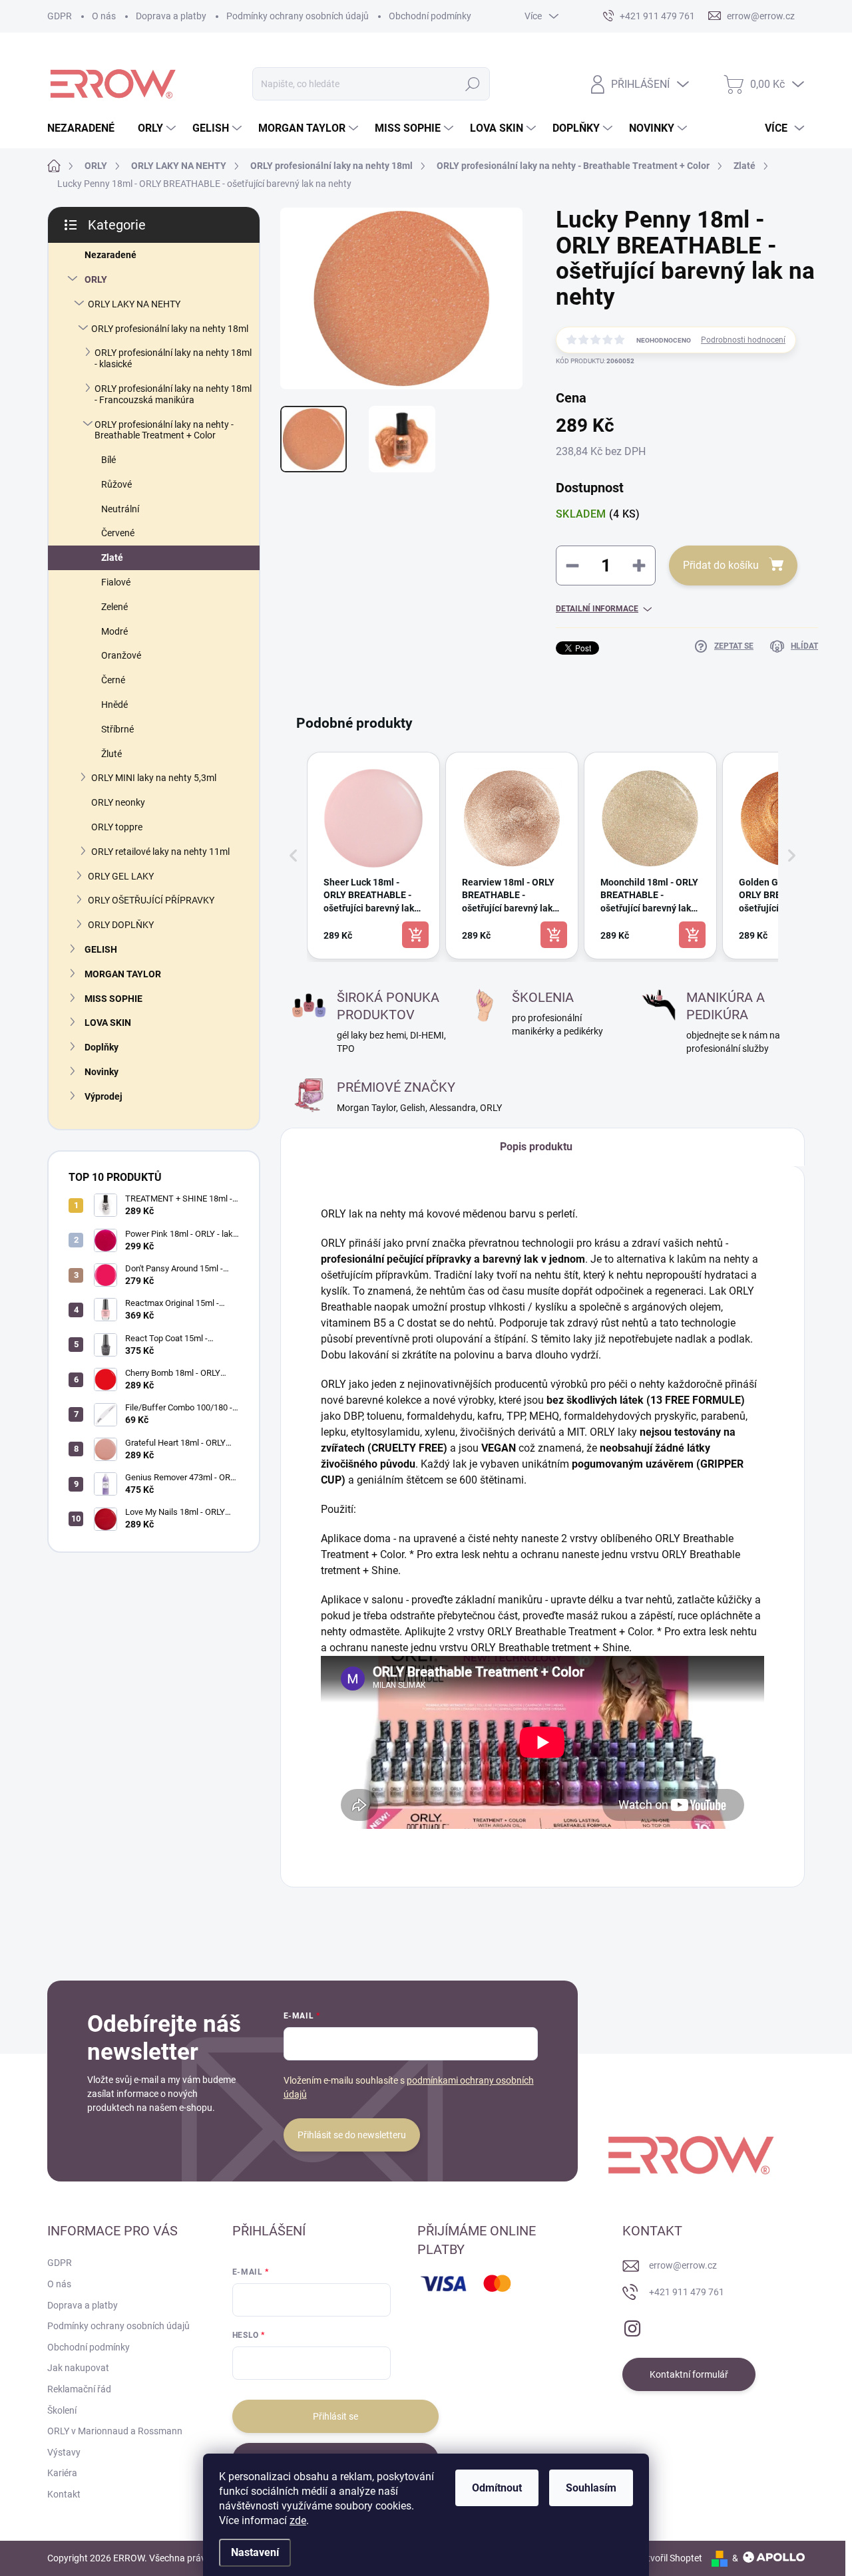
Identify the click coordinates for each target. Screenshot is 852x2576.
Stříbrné (117, 729)
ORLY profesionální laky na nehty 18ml (170, 329)
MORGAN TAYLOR (123, 974)
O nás (104, 16)
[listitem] (373, 856)
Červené (118, 533)
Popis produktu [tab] (536, 1147)
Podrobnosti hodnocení (743, 340)
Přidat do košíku (721, 565)
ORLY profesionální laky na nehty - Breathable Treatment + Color (164, 430)
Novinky (102, 1072)
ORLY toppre (117, 827)
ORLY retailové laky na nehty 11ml (160, 852)
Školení (62, 2410)
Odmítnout (497, 2488)
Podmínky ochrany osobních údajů (298, 16)
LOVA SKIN (108, 1023)
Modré (114, 631)
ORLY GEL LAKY (121, 876)
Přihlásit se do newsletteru (352, 2135)
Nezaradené (110, 255)
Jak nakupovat (78, 2368)
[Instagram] (632, 2326)
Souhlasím (591, 2488)
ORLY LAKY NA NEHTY (134, 304)
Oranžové (121, 655)
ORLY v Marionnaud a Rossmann (115, 2431)
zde (298, 2520)
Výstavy (64, 2452)
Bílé (108, 460)
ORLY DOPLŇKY (121, 925)
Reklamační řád (79, 2389)
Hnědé (114, 705)
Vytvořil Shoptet (669, 2558)
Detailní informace (597, 609)
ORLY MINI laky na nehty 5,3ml (154, 778)
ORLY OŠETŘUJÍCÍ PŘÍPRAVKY (151, 900)
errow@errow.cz (683, 2265)
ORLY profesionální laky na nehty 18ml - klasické (173, 358)
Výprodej (104, 1096)
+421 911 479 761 (687, 2292)
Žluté (111, 754)
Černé (113, 680)
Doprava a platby (171, 16)
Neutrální (120, 509)
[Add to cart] (415, 935)
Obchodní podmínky (430, 16)
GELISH (101, 949)
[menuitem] (86, 128)
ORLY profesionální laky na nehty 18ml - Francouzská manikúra (173, 394)
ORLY (96, 279)
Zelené (114, 607)
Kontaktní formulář (689, 2374)
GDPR (60, 16)
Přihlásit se (335, 2416)
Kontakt (64, 2494)
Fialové (116, 582)
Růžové (116, 484)
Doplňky (102, 1047)
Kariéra (62, 2473)
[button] (294, 856)
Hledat (472, 84)
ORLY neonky (118, 802)
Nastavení (255, 2552)
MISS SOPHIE (113, 999)
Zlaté (112, 558)
